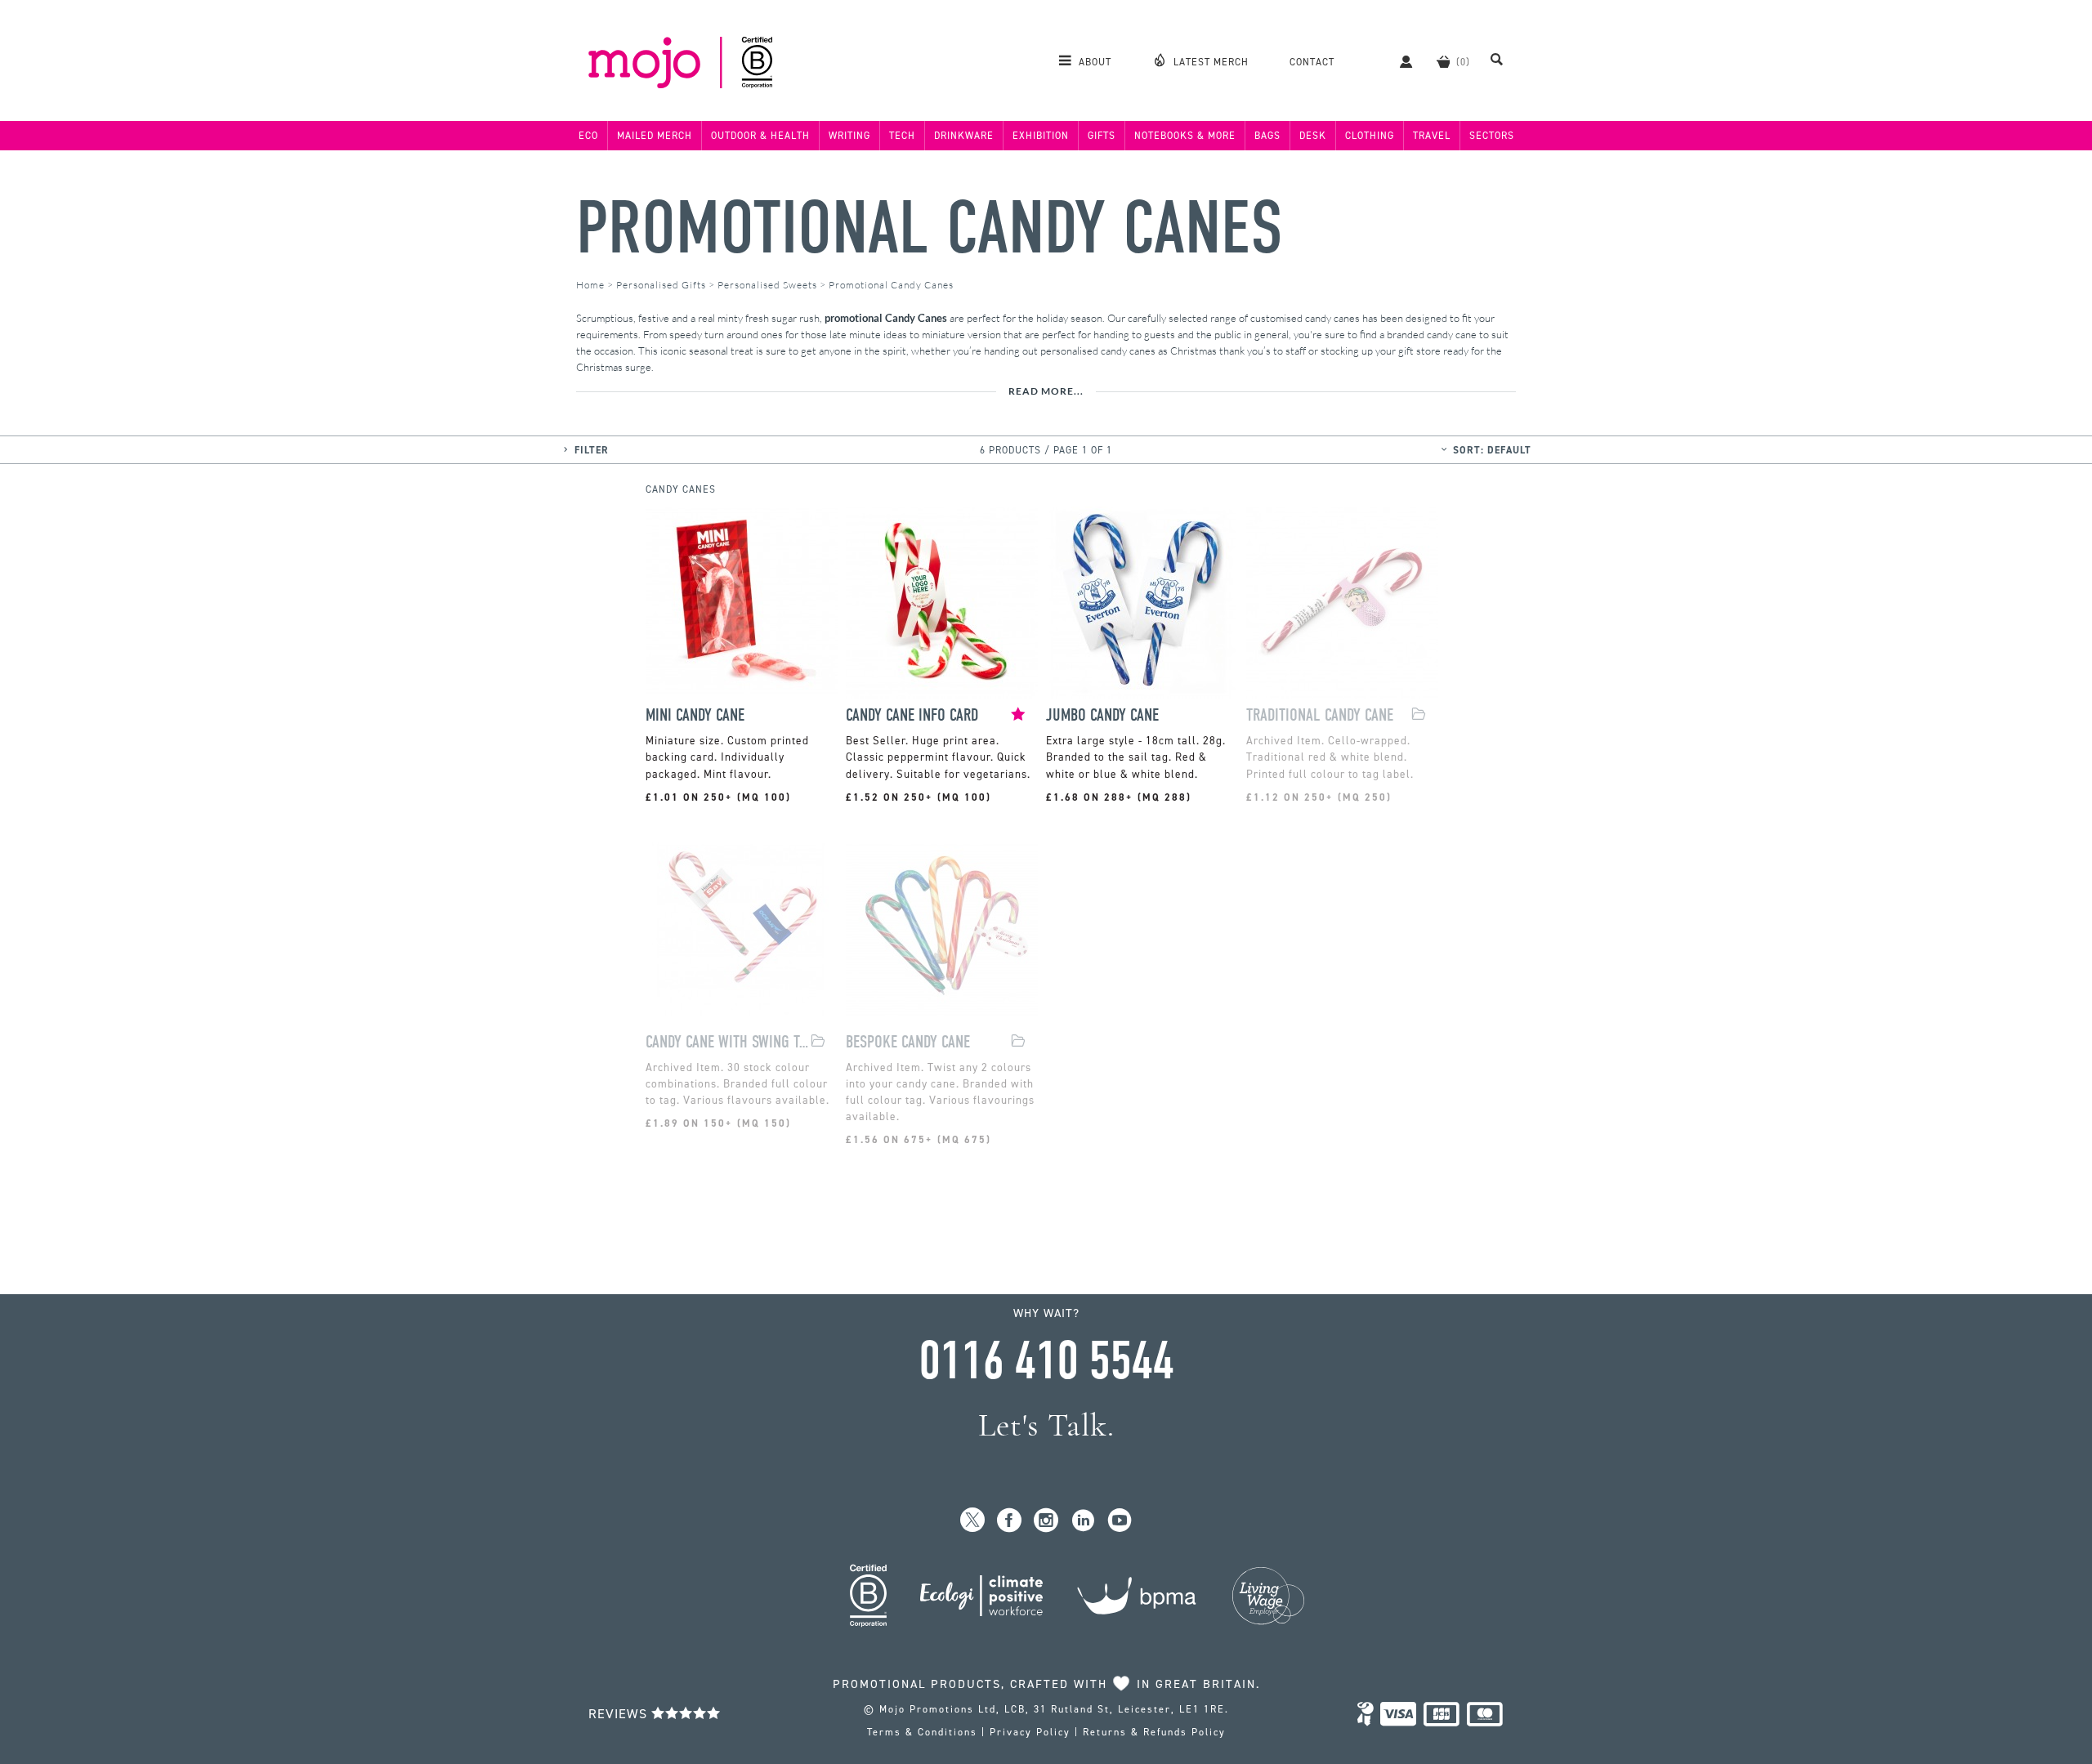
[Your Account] (1398, 61)
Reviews (620, 1714)
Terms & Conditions (922, 1732)
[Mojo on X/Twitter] (973, 1521)
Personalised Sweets (767, 285)
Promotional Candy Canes (930, 228)
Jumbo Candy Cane (1102, 715)
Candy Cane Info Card (912, 715)
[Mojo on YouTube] (1120, 1521)
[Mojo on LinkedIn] (1083, 1521)
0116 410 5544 (1046, 1361)
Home (590, 285)
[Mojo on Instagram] (1046, 1521)
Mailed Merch (655, 136)
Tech (902, 136)
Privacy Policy (1030, 1732)
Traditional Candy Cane (1320, 715)
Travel (1432, 136)
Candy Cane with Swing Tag (728, 1042)
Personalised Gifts (661, 285)
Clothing (1370, 136)
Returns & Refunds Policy (1154, 1732)
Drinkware (964, 136)
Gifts (1102, 136)
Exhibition (1041, 136)
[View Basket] (1443, 61)
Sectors (1492, 136)
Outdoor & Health (760, 136)
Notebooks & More (1185, 136)
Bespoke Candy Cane (908, 1042)
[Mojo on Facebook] (1010, 1521)
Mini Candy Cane (695, 715)
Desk (1313, 136)
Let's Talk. (1046, 1425)
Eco (588, 136)
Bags (1267, 136)
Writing (849, 136)
